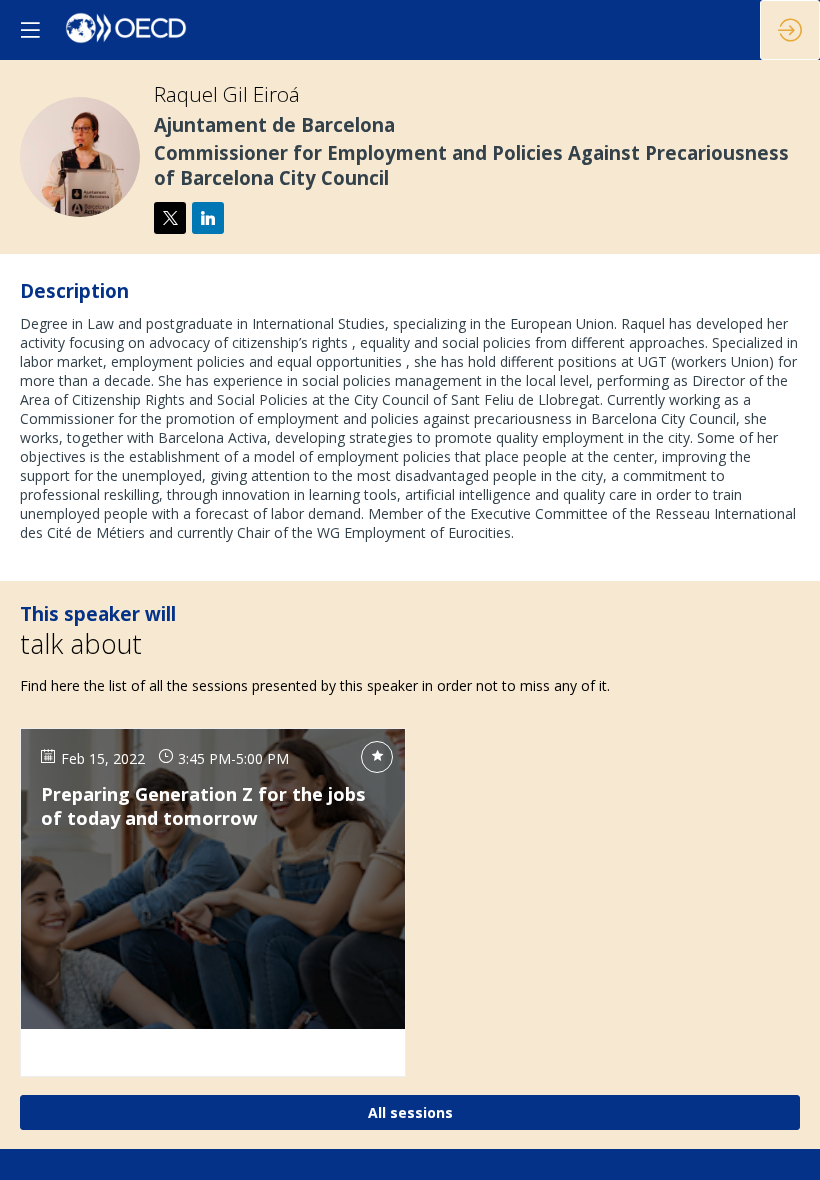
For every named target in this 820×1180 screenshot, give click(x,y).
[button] (30, 30)
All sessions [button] (410, 1111)
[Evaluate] (377, 756)
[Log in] (790, 30)
